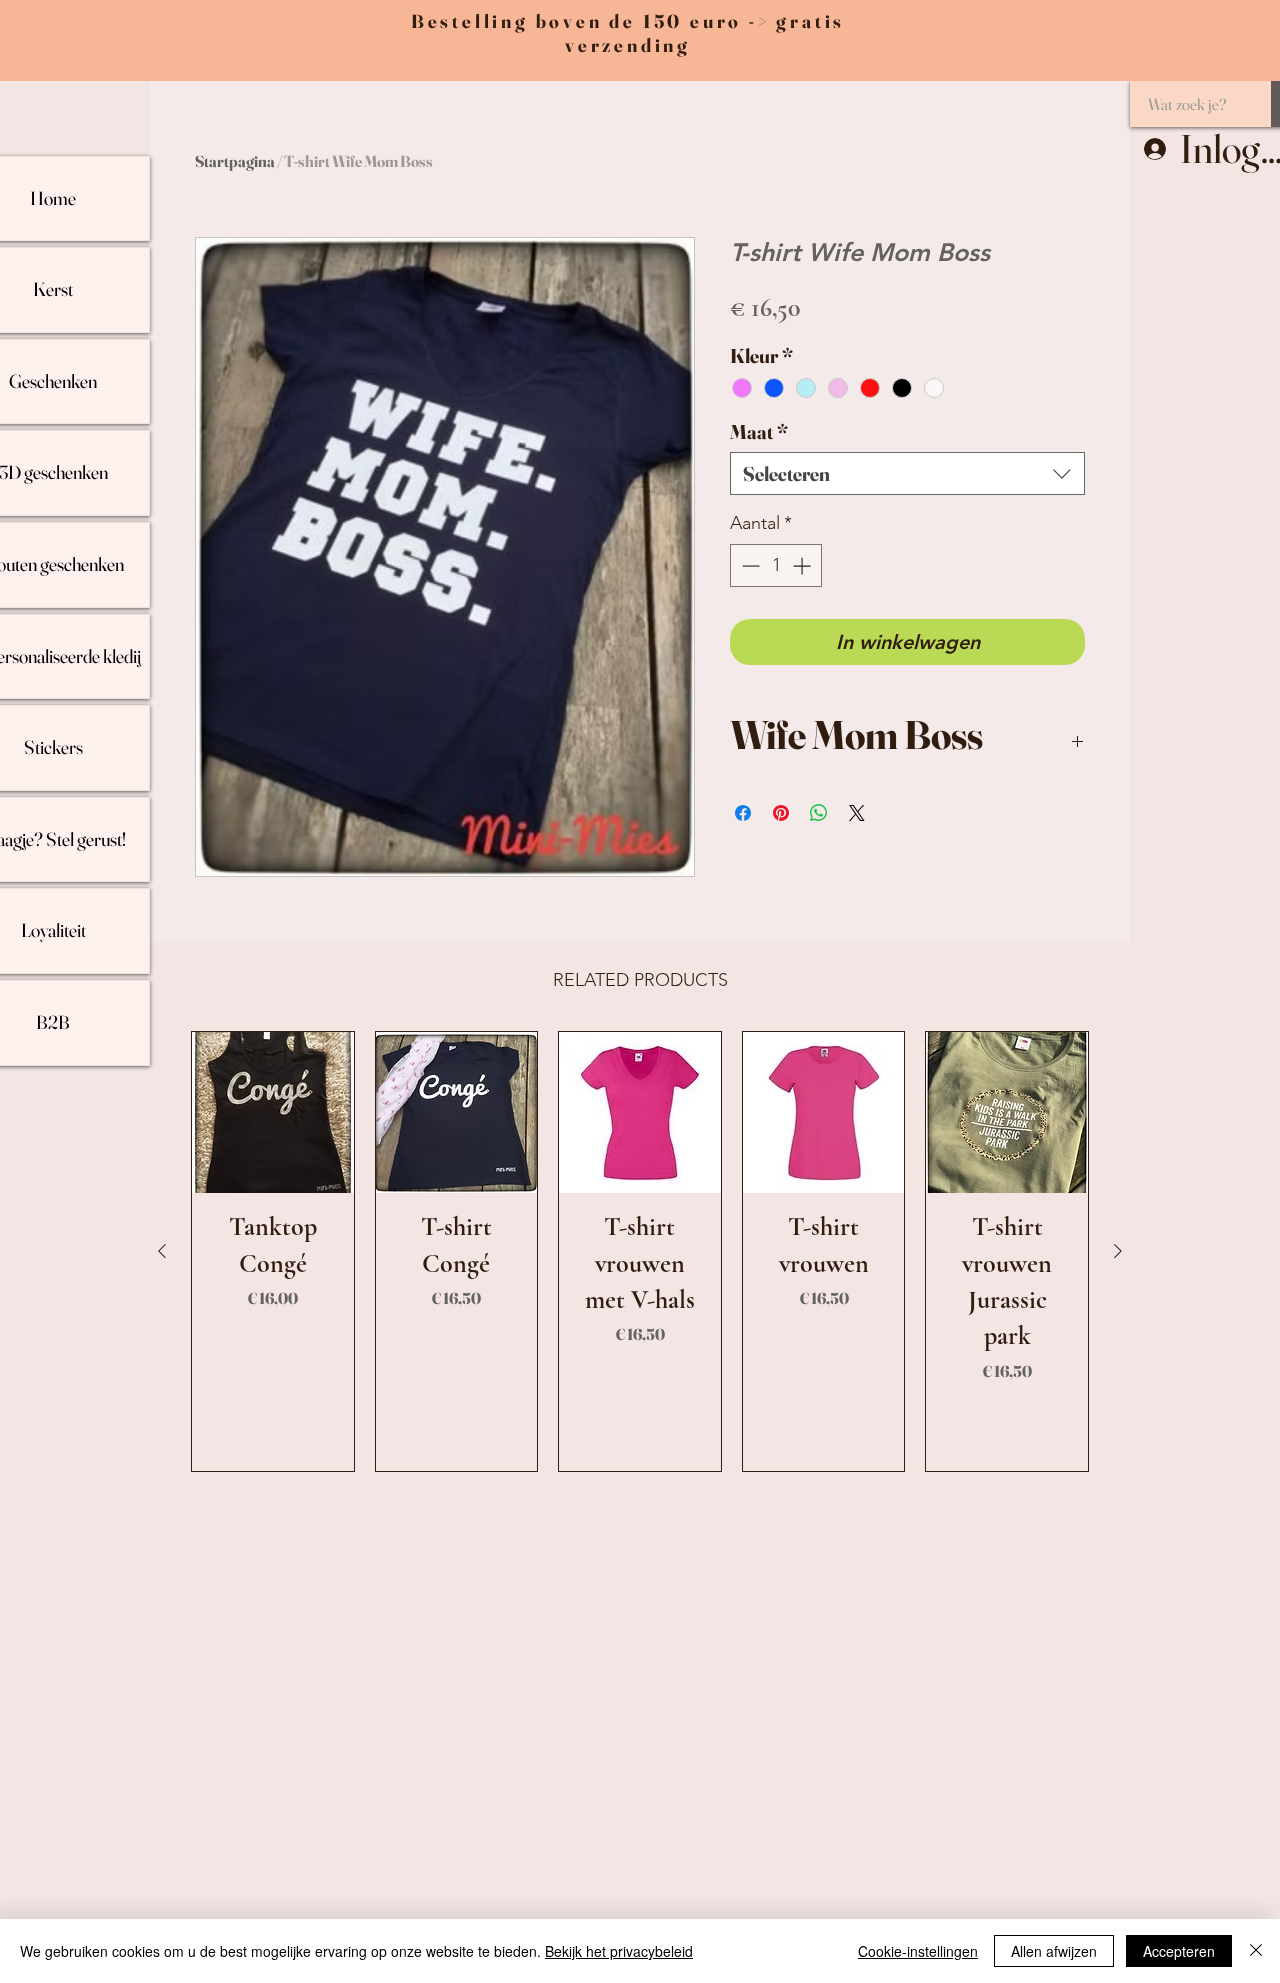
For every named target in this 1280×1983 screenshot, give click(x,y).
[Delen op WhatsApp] (819, 813)
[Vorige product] (162, 1251)
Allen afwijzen (1054, 1951)
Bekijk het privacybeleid (619, 1951)
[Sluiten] (1256, 1951)
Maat (759, 431)
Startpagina (235, 161)
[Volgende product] (1118, 1251)
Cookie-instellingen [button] (918, 1951)
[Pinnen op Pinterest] (781, 813)
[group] (640, 1251)
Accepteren (1179, 1951)
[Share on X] (857, 813)
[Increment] (803, 565)
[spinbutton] (776, 565)
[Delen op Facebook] (743, 813)
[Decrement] (748, 565)
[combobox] (907, 473)
